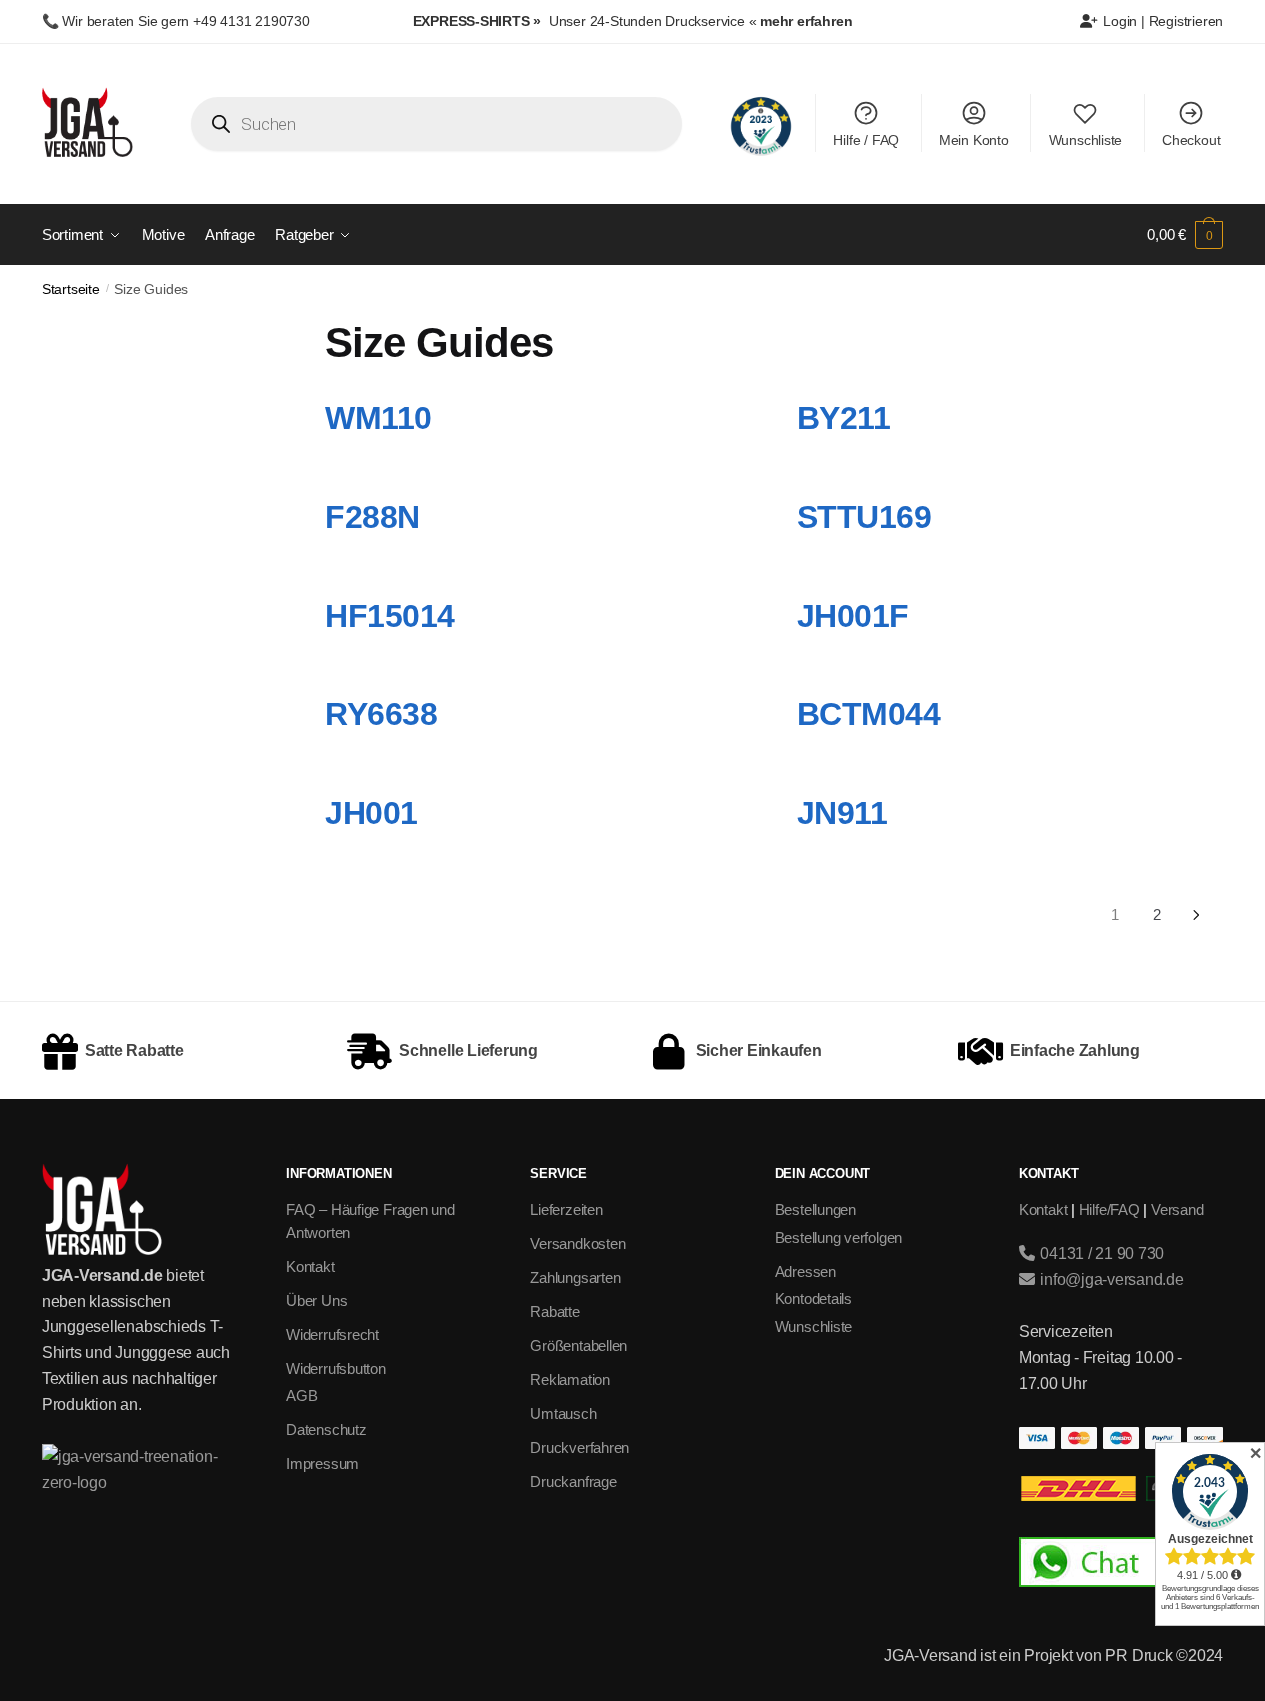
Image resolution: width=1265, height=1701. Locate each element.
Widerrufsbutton (336, 1368)
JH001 (371, 813)
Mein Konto (974, 140)
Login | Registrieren (1161, 21)
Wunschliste (1086, 140)
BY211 (844, 418)
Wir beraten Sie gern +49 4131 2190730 (185, 21)
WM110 (378, 418)
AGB (301, 1395)
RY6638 (381, 714)
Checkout (1191, 140)
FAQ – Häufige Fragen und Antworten (370, 1221)
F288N (372, 517)
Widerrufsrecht (332, 1334)
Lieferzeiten (566, 1209)
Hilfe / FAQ (866, 140)
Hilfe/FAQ (1109, 1209)
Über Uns (316, 1300)
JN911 (842, 813)
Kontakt (310, 1266)
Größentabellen (578, 1345)
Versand (1177, 1209)
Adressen (805, 1271)
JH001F (853, 616)
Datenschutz (326, 1429)
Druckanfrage (573, 1481)
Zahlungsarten (575, 1277)
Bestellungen (815, 1209)
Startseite (71, 289)
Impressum (322, 1463)
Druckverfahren (579, 1447)
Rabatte (554, 1311)
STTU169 (864, 517)
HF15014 (390, 616)
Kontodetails (813, 1298)
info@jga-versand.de (1109, 1279)
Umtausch (563, 1413)
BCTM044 (869, 714)
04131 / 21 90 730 (1100, 1253)
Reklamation (570, 1379)
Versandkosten (577, 1243)
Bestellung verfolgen (839, 1237)
